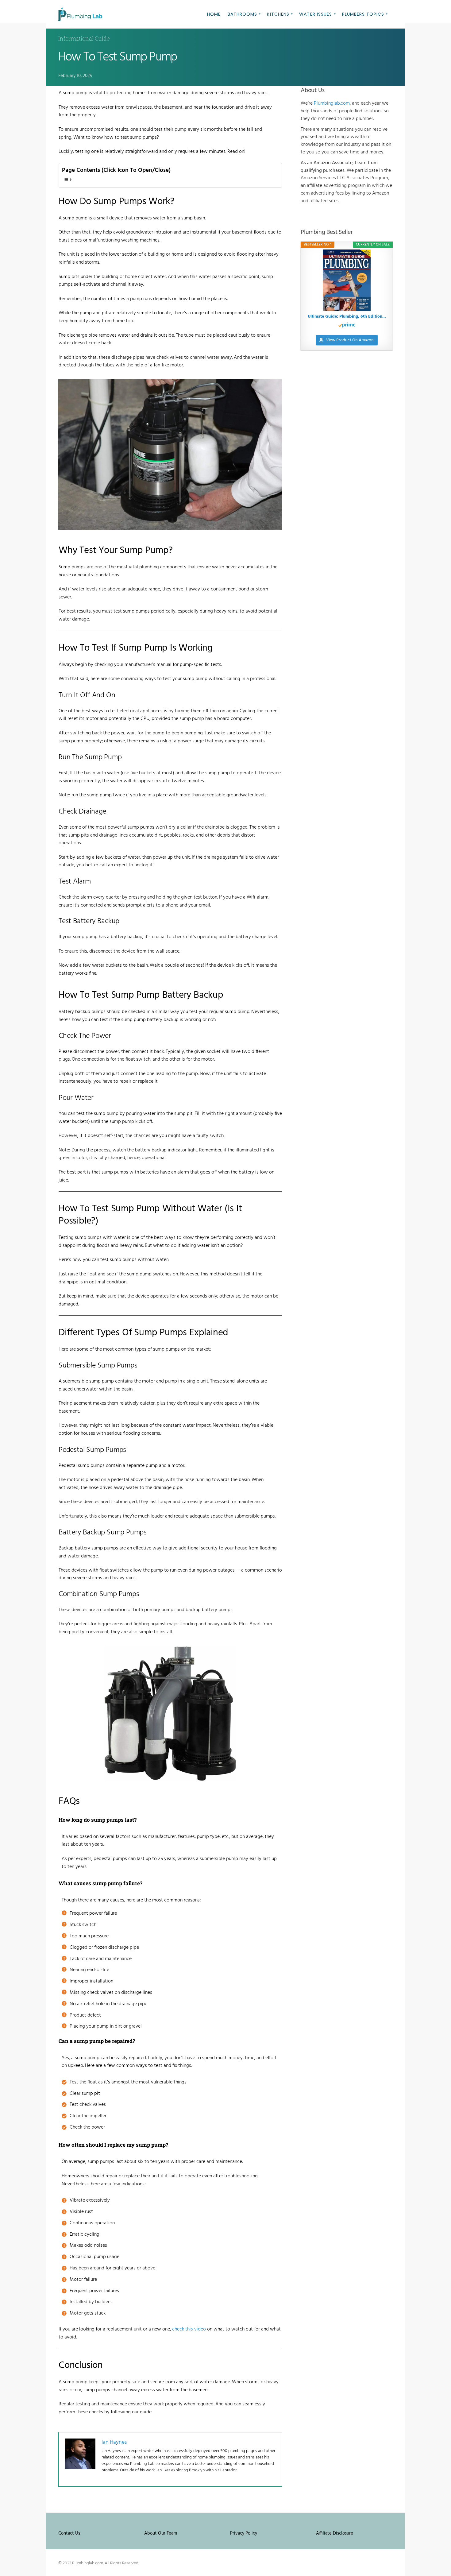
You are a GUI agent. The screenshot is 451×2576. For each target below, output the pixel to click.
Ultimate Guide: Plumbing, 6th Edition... (347, 317)
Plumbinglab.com (332, 103)
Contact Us (69, 2533)
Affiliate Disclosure (335, 2533)
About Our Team (161, 2533)
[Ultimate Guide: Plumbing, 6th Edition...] (347, 280)
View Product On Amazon (350, 340)
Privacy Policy (244, 2533)
